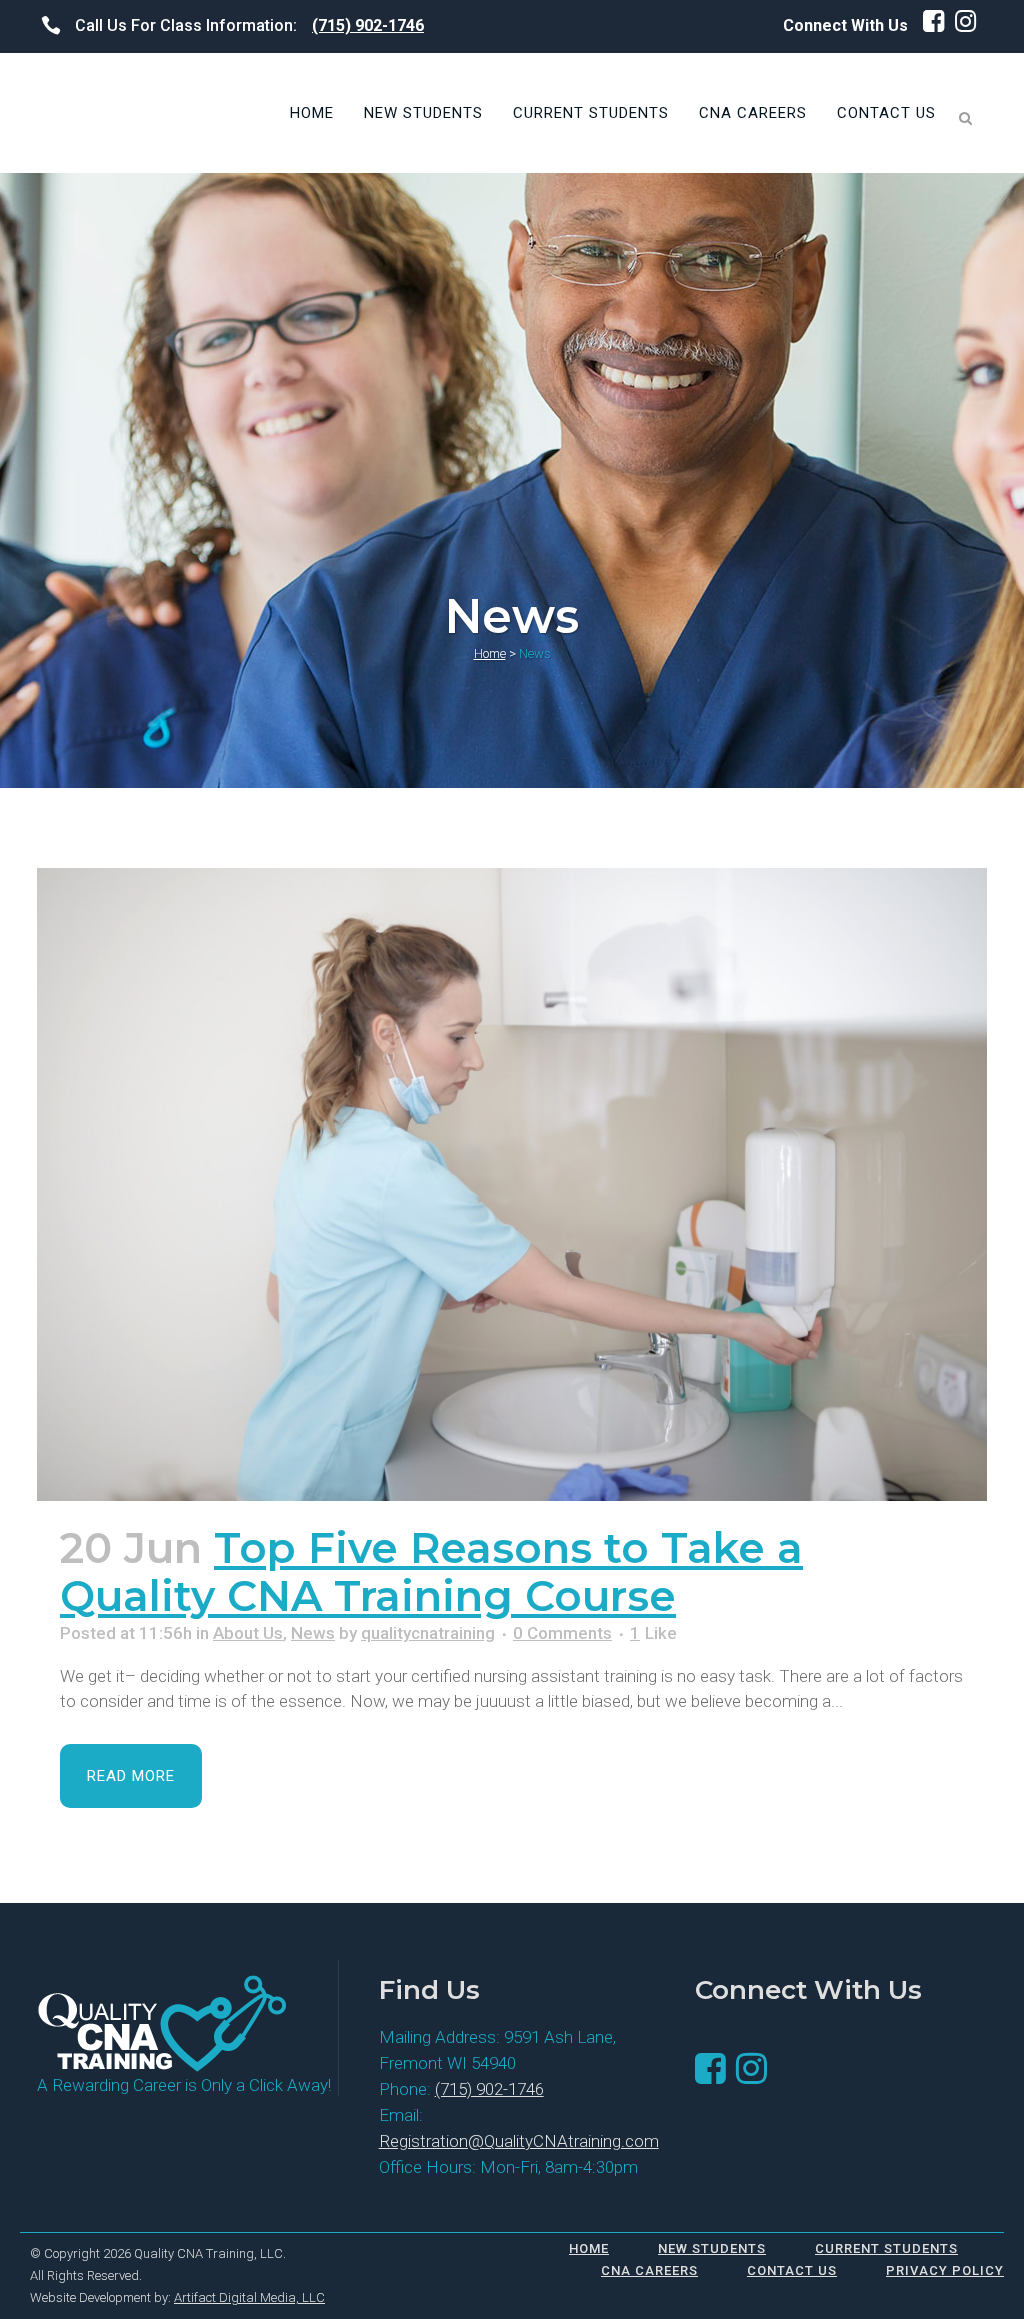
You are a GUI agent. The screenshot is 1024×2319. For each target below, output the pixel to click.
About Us (248, 1633)
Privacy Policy (945, 2270)
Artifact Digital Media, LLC (249, 2297)
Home (490, 653)
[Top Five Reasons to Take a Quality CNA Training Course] (512, 1184)
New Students (712, 2248)
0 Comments (562, 1633)
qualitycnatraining (428, 1633)
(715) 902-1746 (368, 25)
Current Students (886, 2248)
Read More (131, 1776)
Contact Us (792, 2270)
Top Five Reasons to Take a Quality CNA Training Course (431, 1572)
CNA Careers (649, 2270)
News (313, 1633)
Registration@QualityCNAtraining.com (519, 2141)
